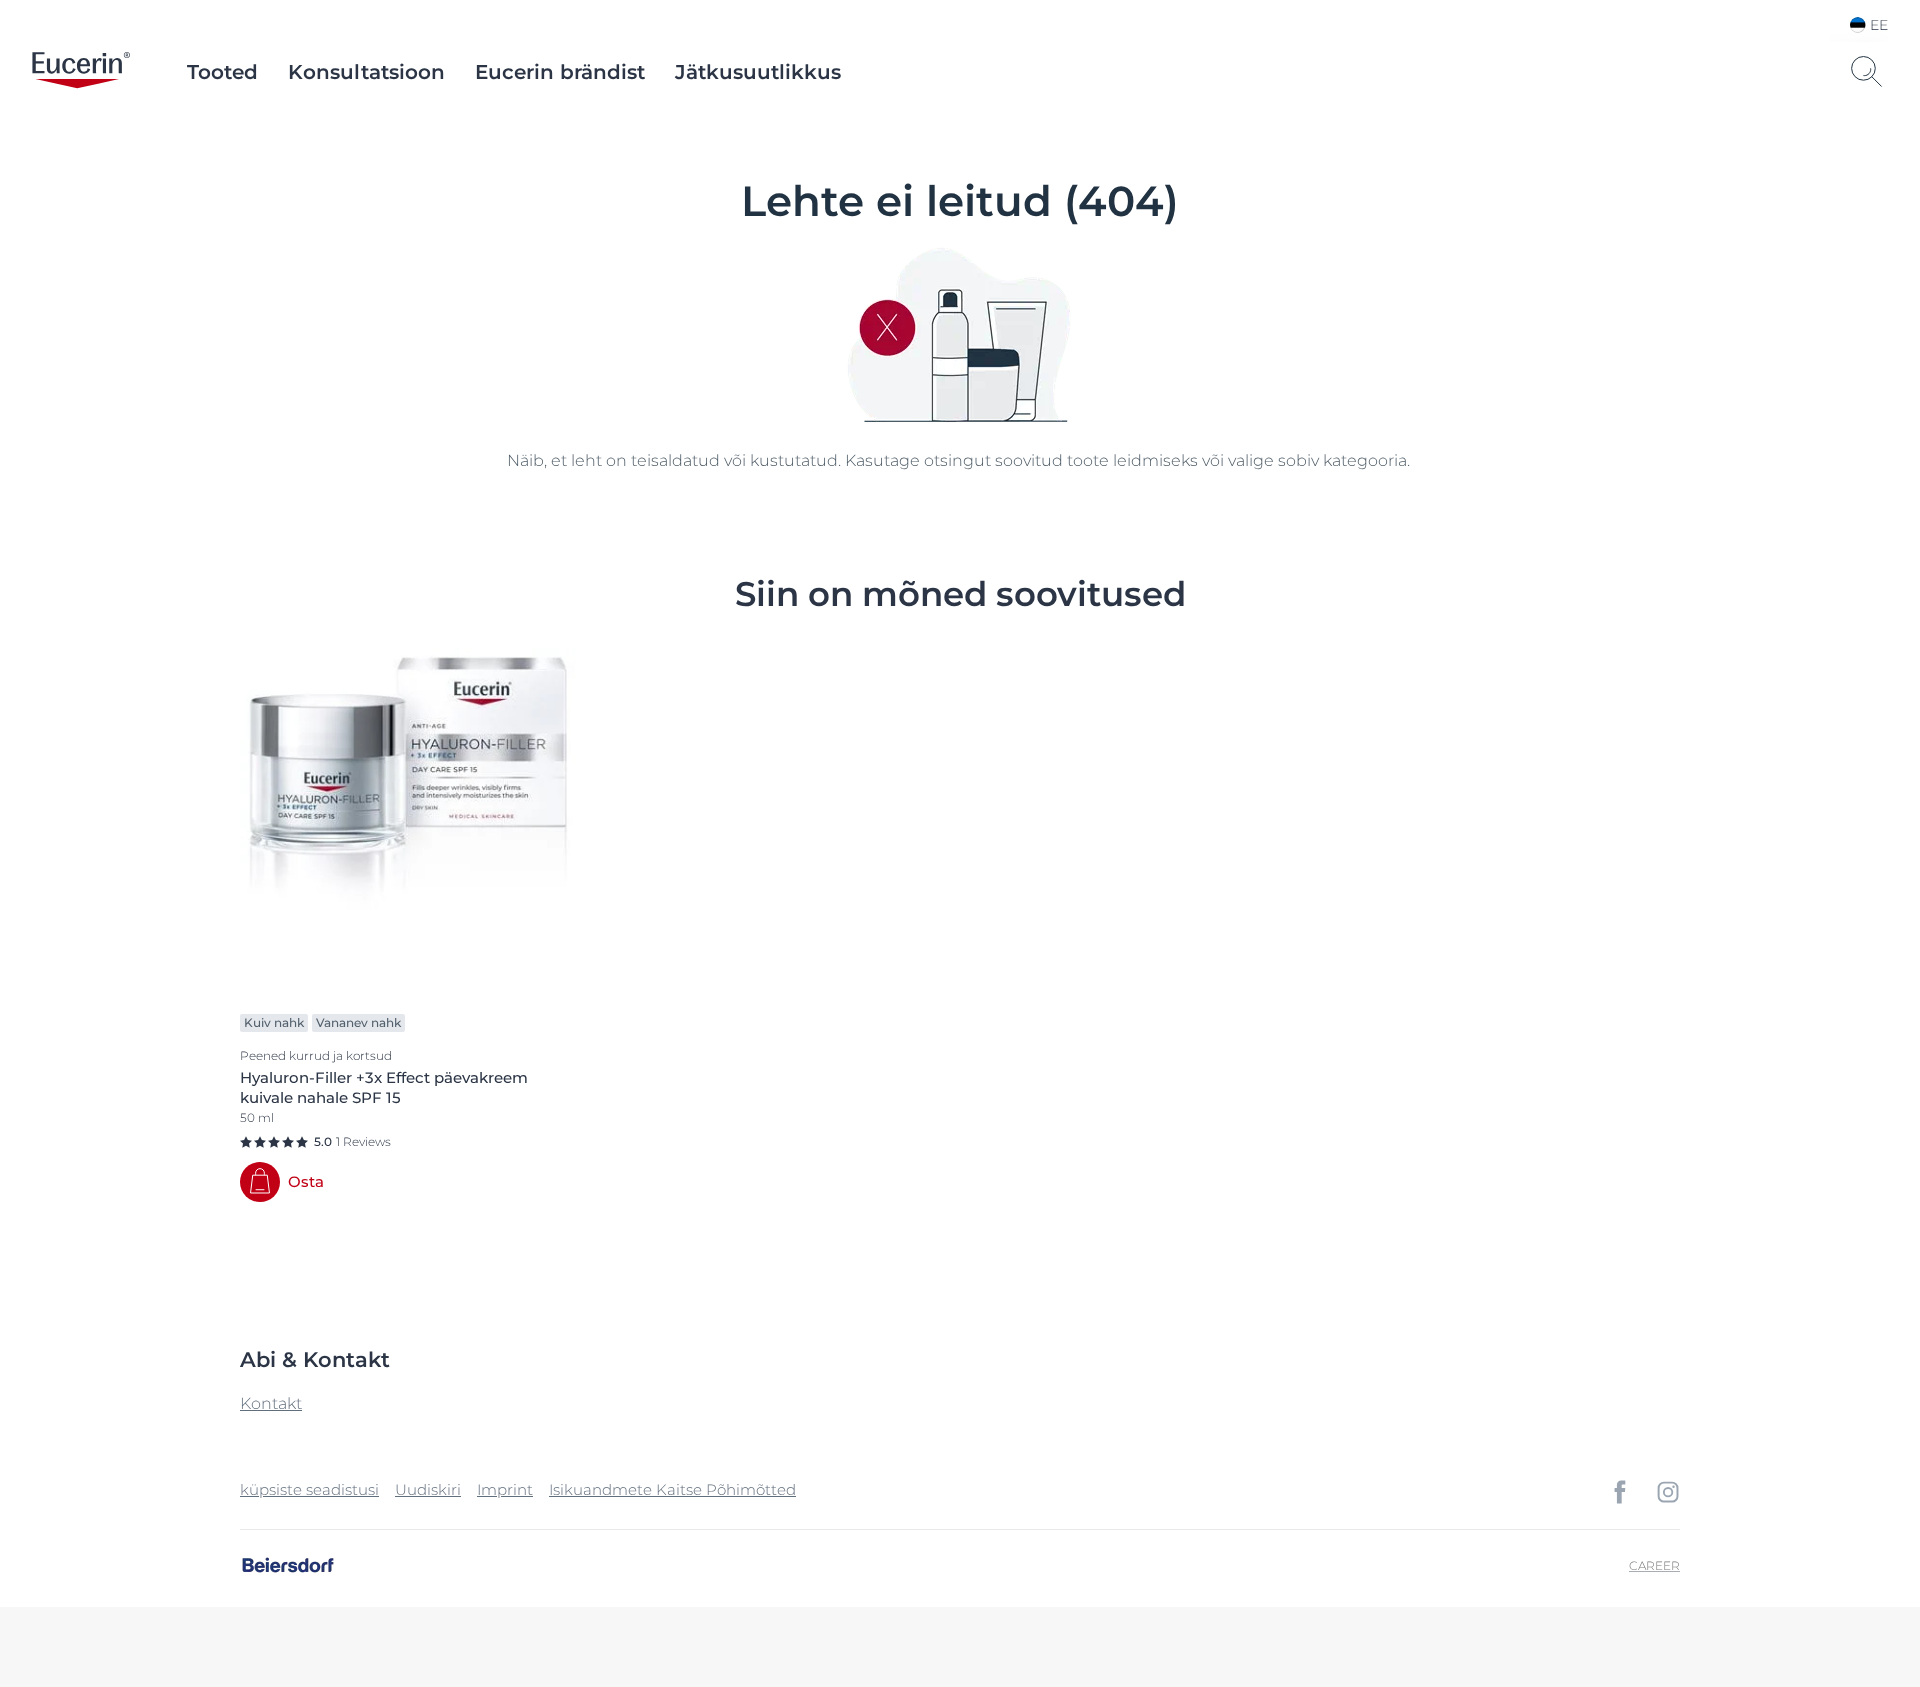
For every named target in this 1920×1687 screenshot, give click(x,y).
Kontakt (271, 1403)
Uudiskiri (428, 1489)
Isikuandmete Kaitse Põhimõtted (672, 1489)
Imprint (505, 1489)
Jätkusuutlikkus (758, 72)
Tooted (222, 72)
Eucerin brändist (560, 72)
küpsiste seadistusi (309, 1489)
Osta (306, 1181)
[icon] (1620, 1492)
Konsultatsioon (366, 72)
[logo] (81, 72)
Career (1654, 1565)
